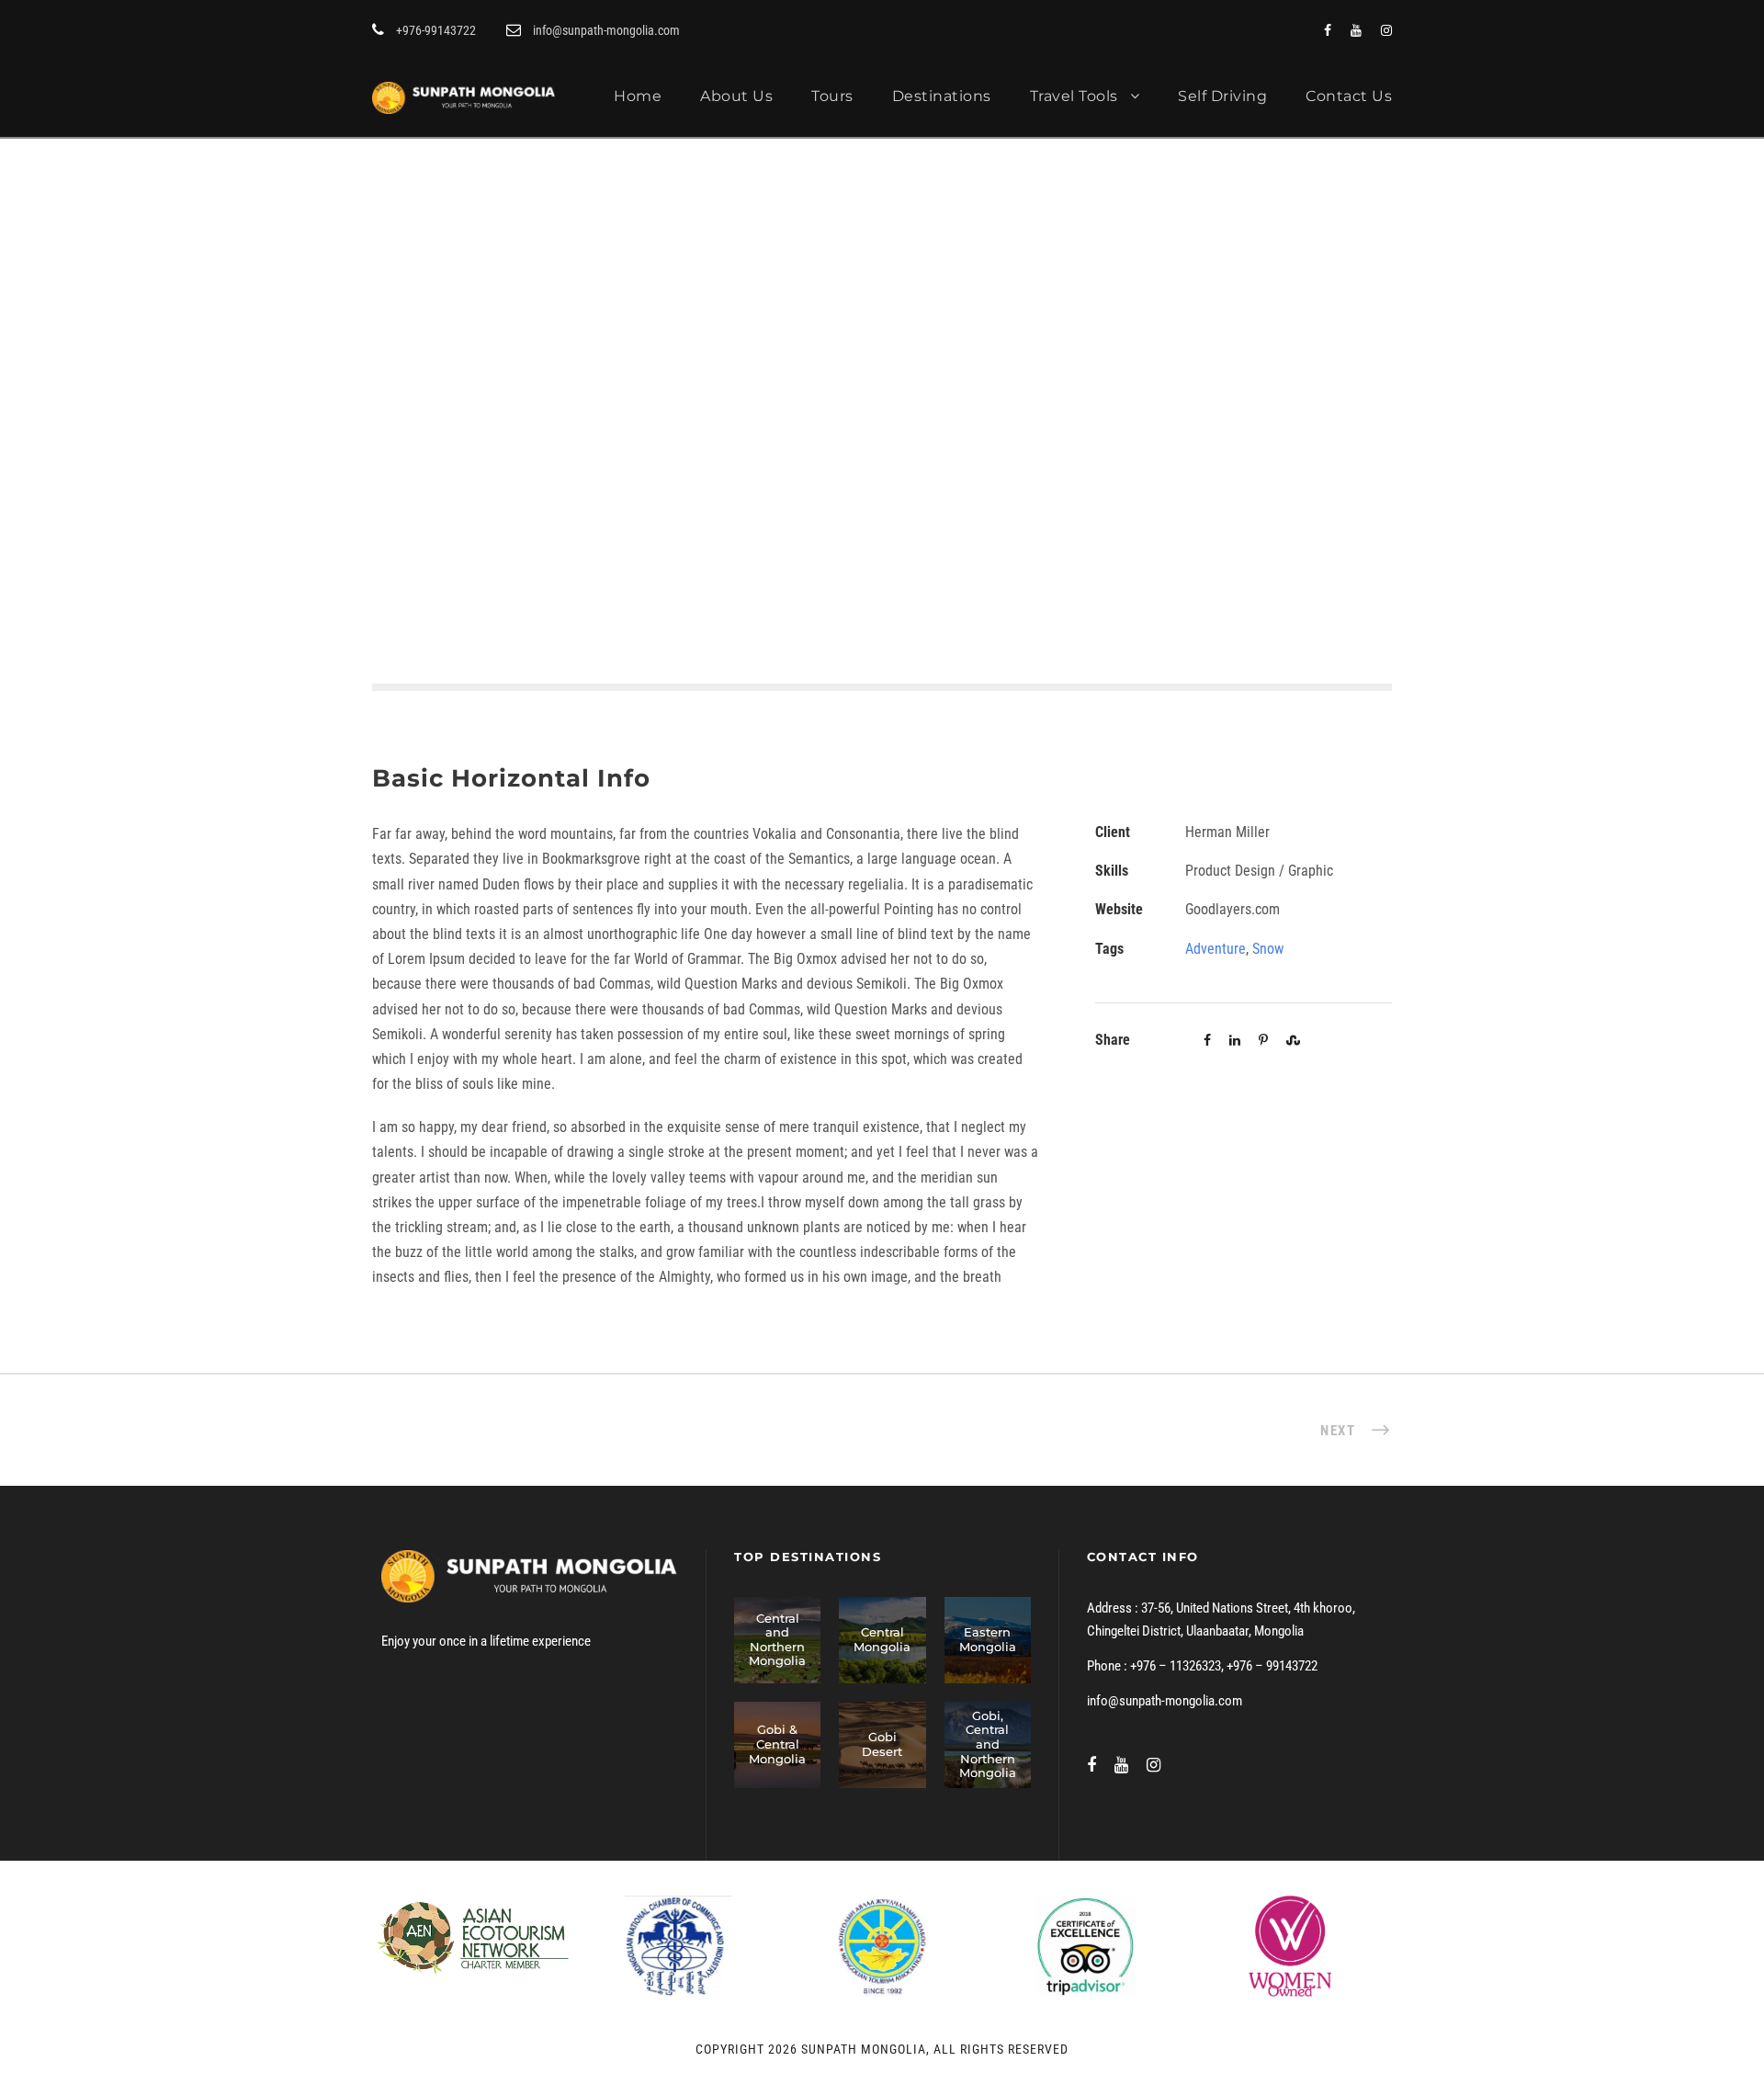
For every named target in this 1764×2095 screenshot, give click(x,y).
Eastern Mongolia (988, 1639)
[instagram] (1386, 30)
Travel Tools (1074, 96)
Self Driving (1222, 96)
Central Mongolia (882, 1639)
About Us (736, 96)
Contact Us (1349, 96)
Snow (1268, 949)
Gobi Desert (882, 1744)
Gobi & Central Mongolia (777, 1744)
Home (638, 96)
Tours (832, 96)
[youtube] (1356, 30)
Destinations (942, 96)
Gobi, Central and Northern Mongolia (988, 1744)
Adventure (1216, 949)
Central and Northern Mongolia (777, 1640)
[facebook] (1328, 30)
